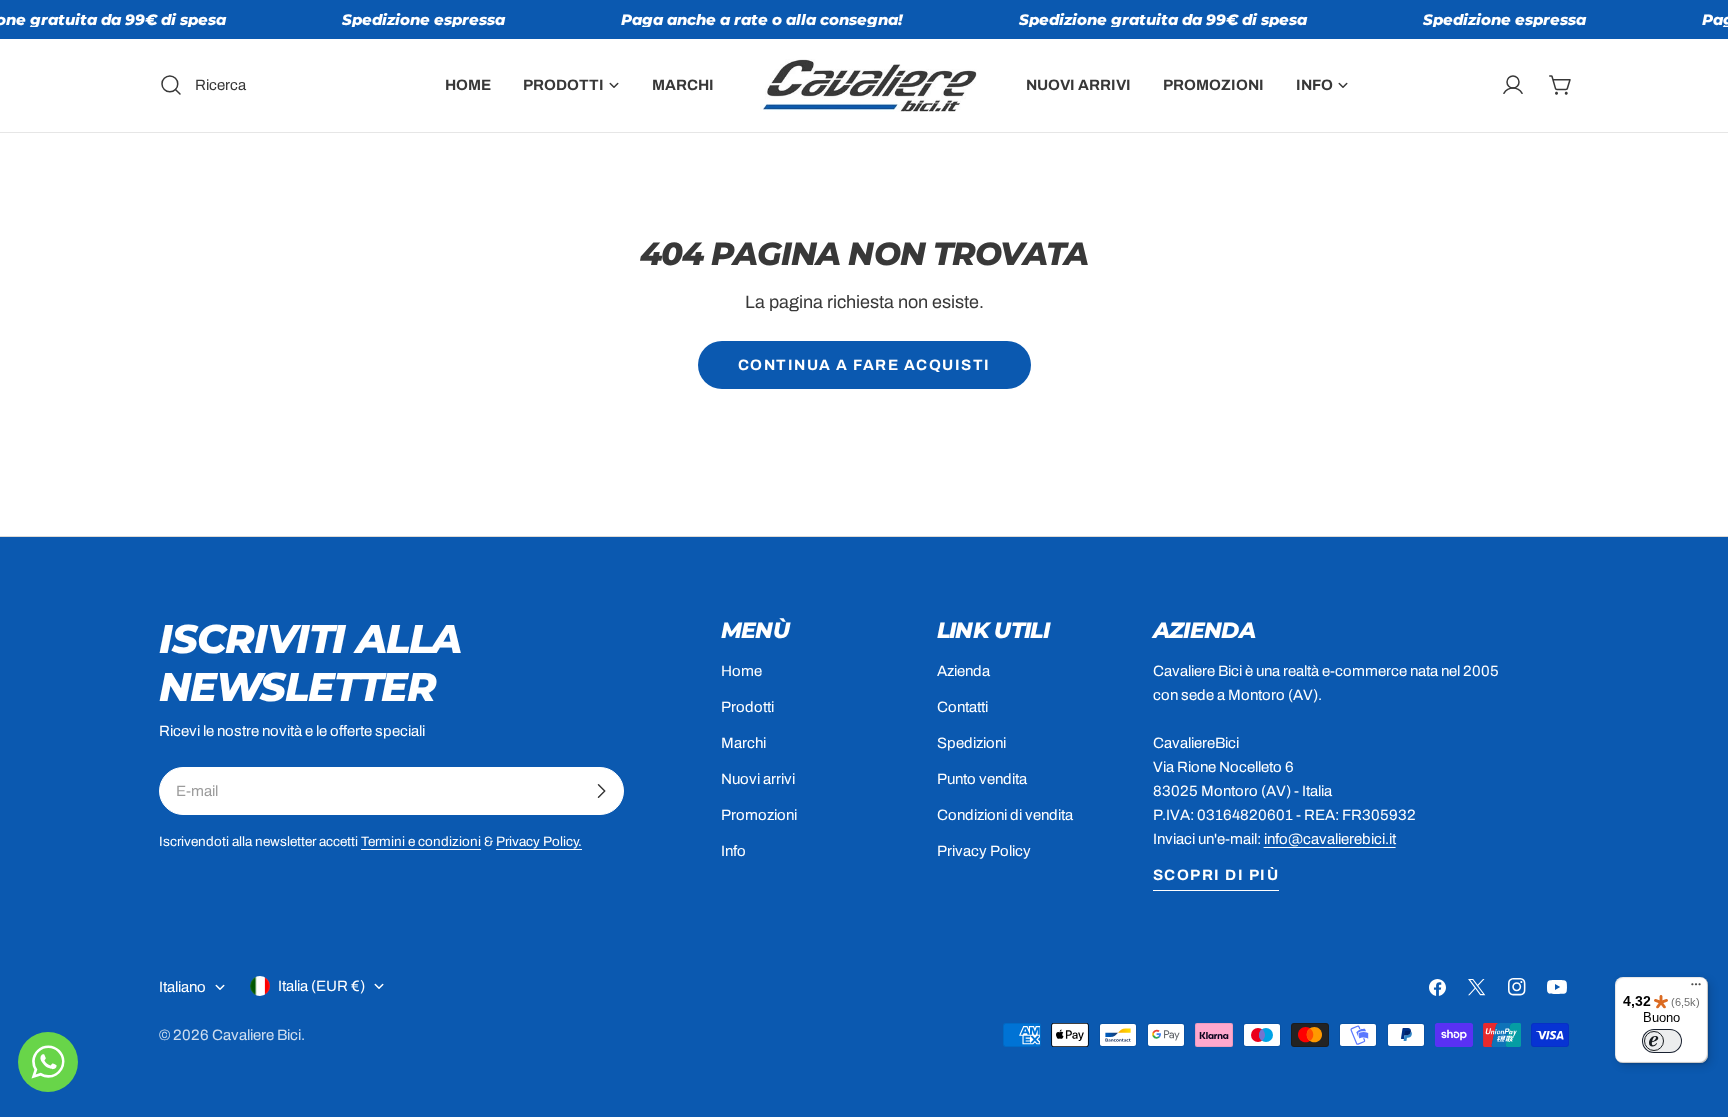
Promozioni (759, 815)
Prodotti (747, 707)
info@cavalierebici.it (1330, 839)
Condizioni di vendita (1005, 815)
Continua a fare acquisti (864, 365)
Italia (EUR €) (321, 986)
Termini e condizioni (421, 841)
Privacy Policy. (539, 841)
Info (733, 851)
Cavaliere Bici (256, 1035)
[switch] (1662, 1041)
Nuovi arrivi (758, 779)
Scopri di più (1216, 875)
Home (741, 671)
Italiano (182, 987)
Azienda (963, 671)
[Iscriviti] (601, 791)
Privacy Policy (984, 851)
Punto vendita (982, 779)
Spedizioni (971, 743)
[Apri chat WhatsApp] (48, 1062)
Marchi (743, 743)
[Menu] (1696, 989)
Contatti (962, 707)
